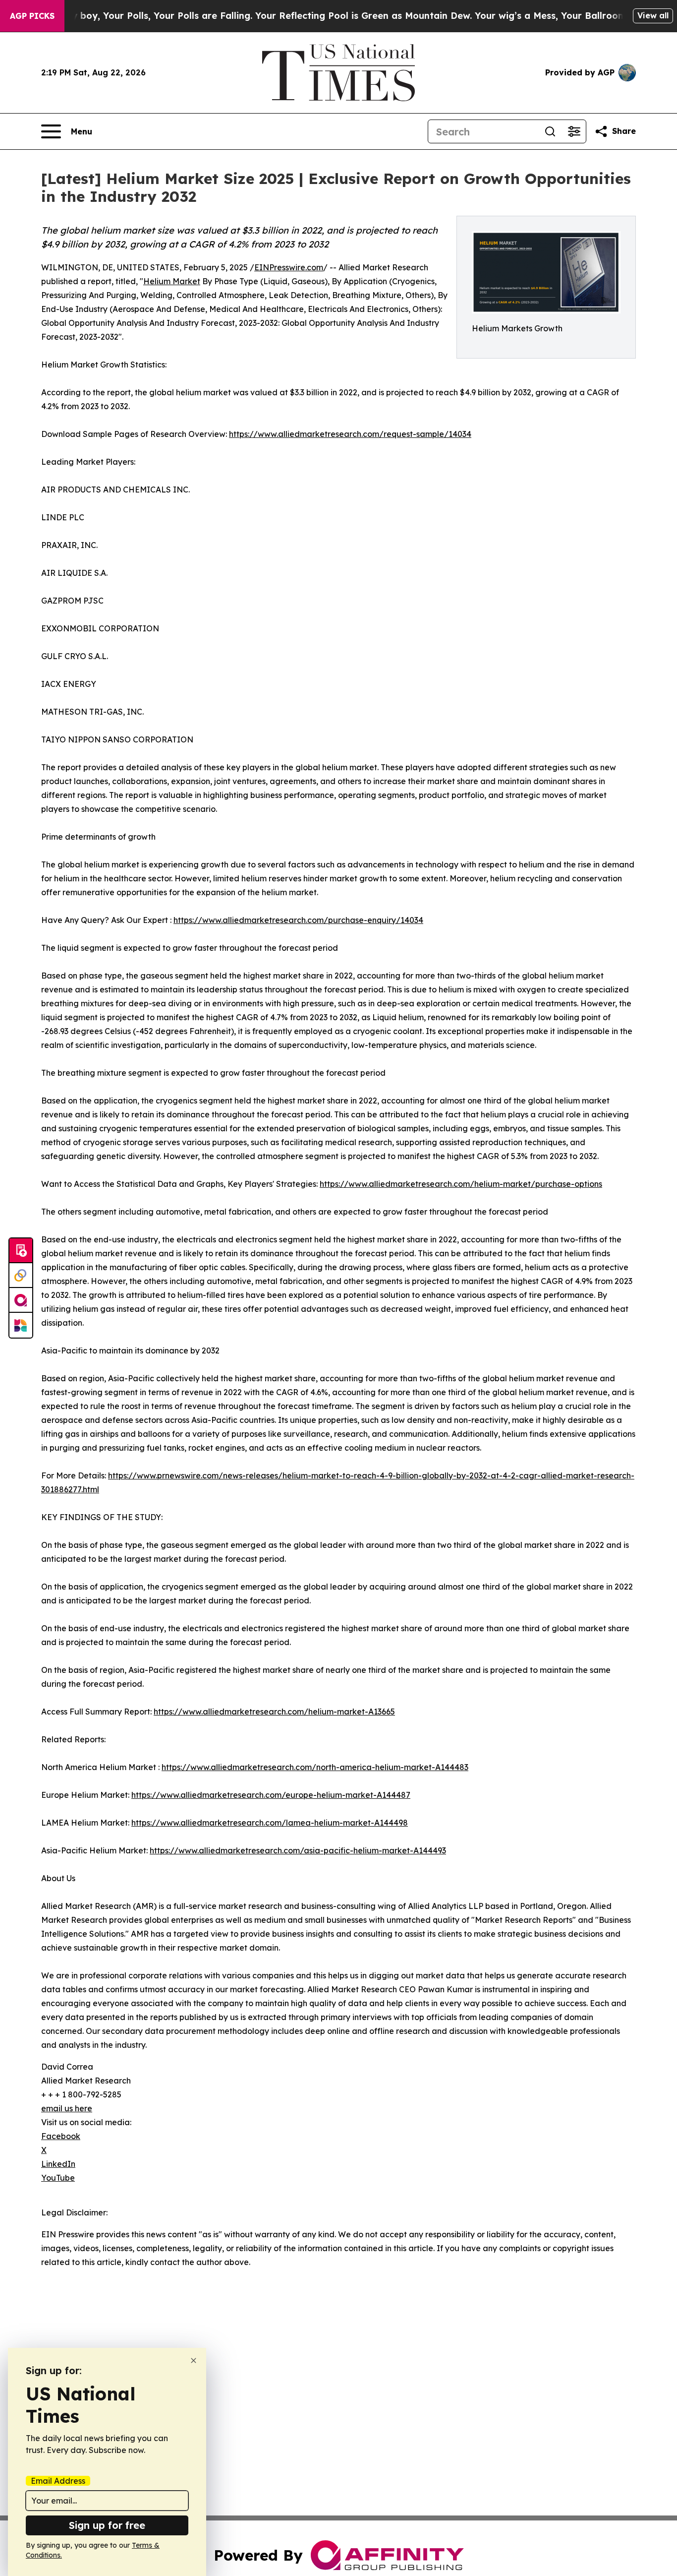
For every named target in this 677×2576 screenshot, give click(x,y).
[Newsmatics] (21, 1325)
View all (653, 15)
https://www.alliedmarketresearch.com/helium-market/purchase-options (461, 1184)
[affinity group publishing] (21, 1300)
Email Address (58, 2481)
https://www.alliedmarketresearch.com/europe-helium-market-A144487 (271, 1795)
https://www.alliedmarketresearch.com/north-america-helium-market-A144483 (315, 1767)
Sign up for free (107, 2525)
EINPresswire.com (289, 267)
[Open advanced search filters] (574, 131)
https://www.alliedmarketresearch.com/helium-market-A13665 (274, 1712)
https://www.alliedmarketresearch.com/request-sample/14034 (350, 434)
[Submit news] (21, 1251)
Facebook (61, 2136)
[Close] (194, 2361)
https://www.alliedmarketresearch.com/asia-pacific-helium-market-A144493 (298, 1850)
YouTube (58, 2178)
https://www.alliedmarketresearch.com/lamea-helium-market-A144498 (270, 1823)
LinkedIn (58, 2164)
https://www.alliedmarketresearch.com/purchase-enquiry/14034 (298, 920)
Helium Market (172, 281)
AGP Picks (32, 16)
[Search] (550, 131)
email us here (67, 2108)
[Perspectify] (21, 1276)
